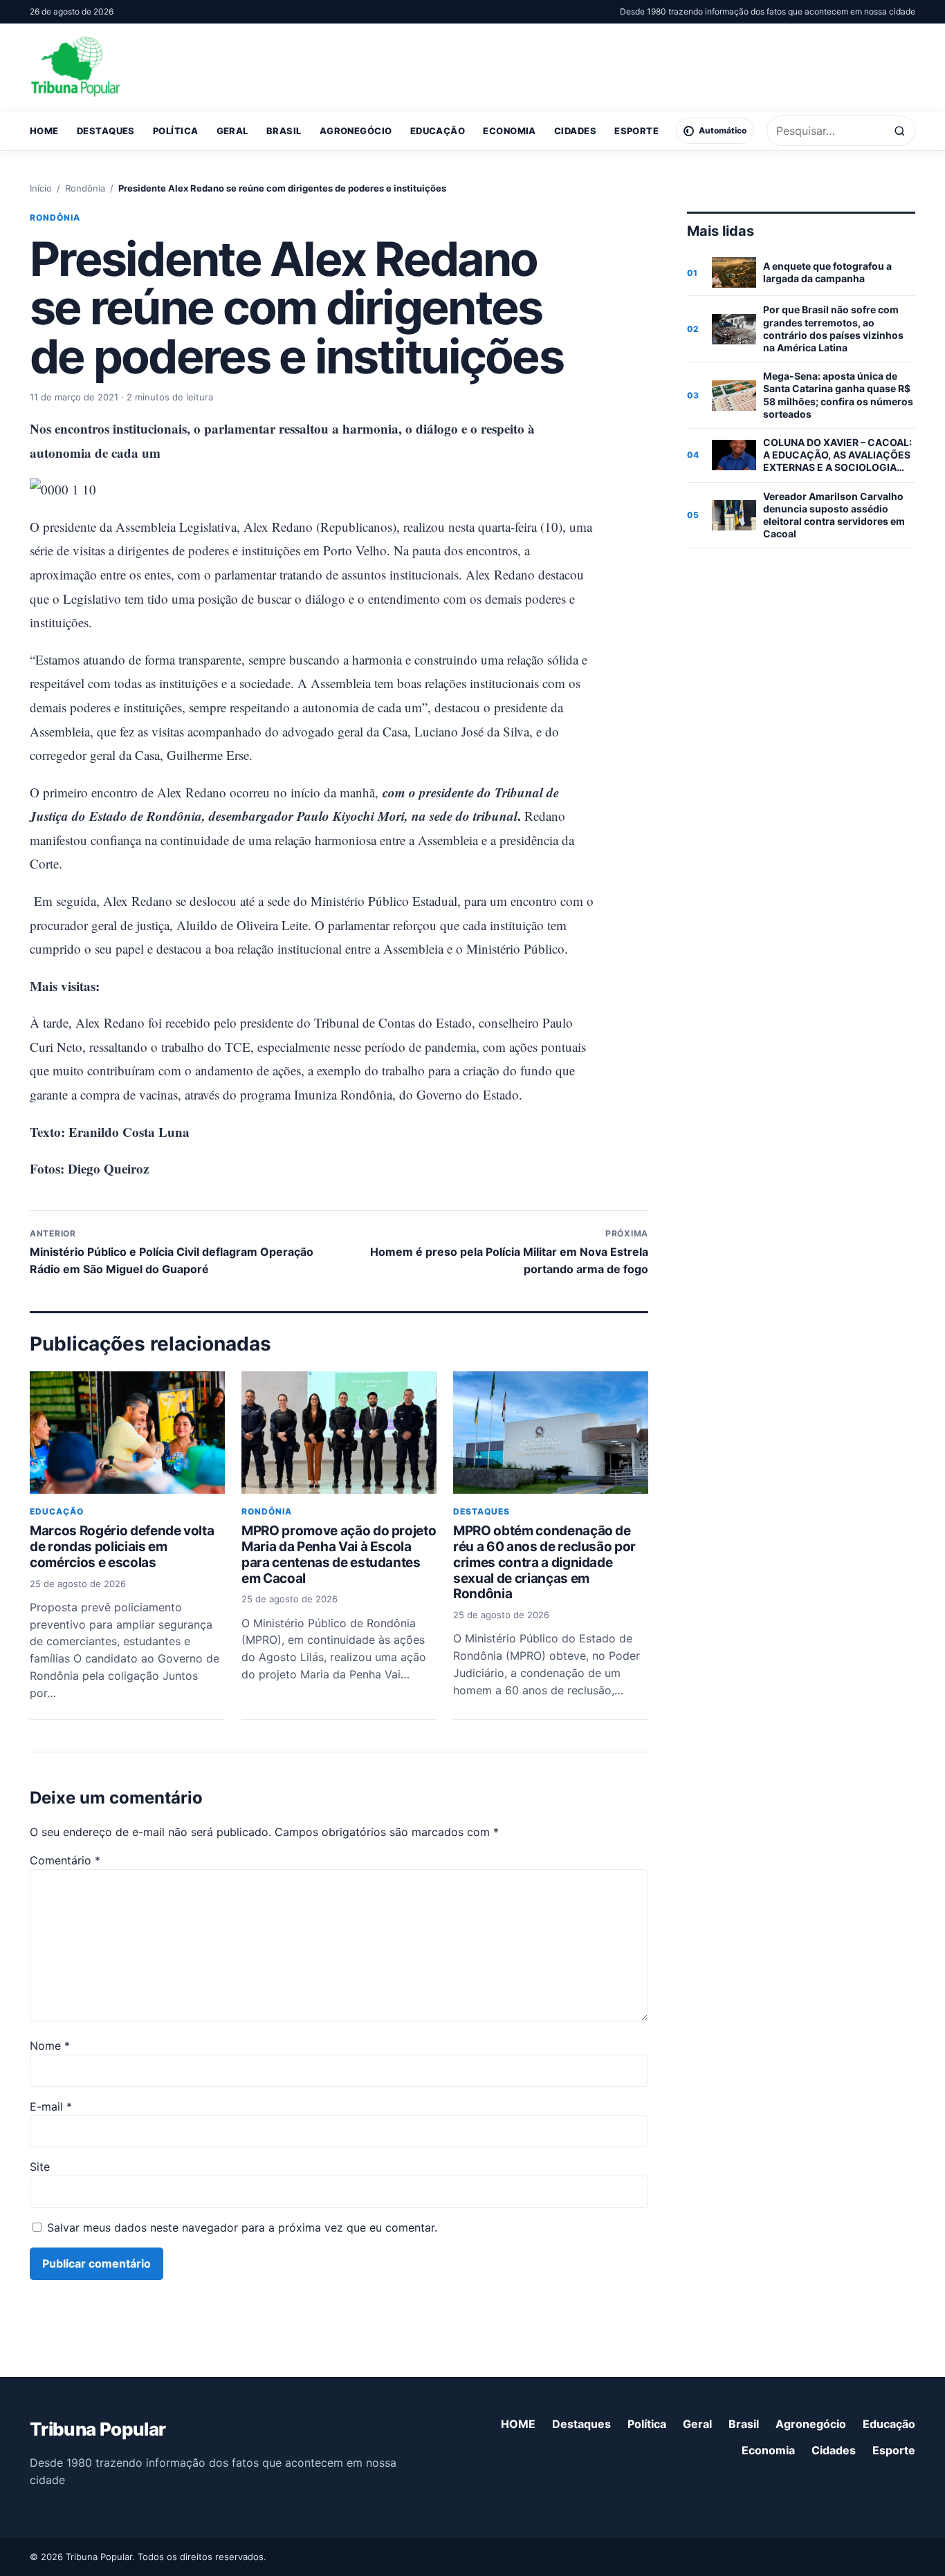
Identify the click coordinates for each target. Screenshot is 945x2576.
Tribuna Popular (98, 2429)
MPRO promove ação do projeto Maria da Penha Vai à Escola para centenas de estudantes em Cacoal (339, 1554)
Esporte (636, 131)
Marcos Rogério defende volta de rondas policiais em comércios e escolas (122, 1547)
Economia (510, 131)
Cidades (575, 131)
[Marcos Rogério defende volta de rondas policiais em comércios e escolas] (127, 1432)
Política (176, 131)
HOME (44, 131)
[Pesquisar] (900, 131)
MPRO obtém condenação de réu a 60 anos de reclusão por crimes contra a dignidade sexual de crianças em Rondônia (544, 1562)
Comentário (65, 1860)
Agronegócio (356, 131)
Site (40, 2167)
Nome (50, 2046)
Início (41, 188)
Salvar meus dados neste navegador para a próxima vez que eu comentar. (242, 2227)
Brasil (284, 131)
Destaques (106, 131)
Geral (232, 131)
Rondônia (85, 188)
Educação (438, 131)
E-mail (51, 2106)
